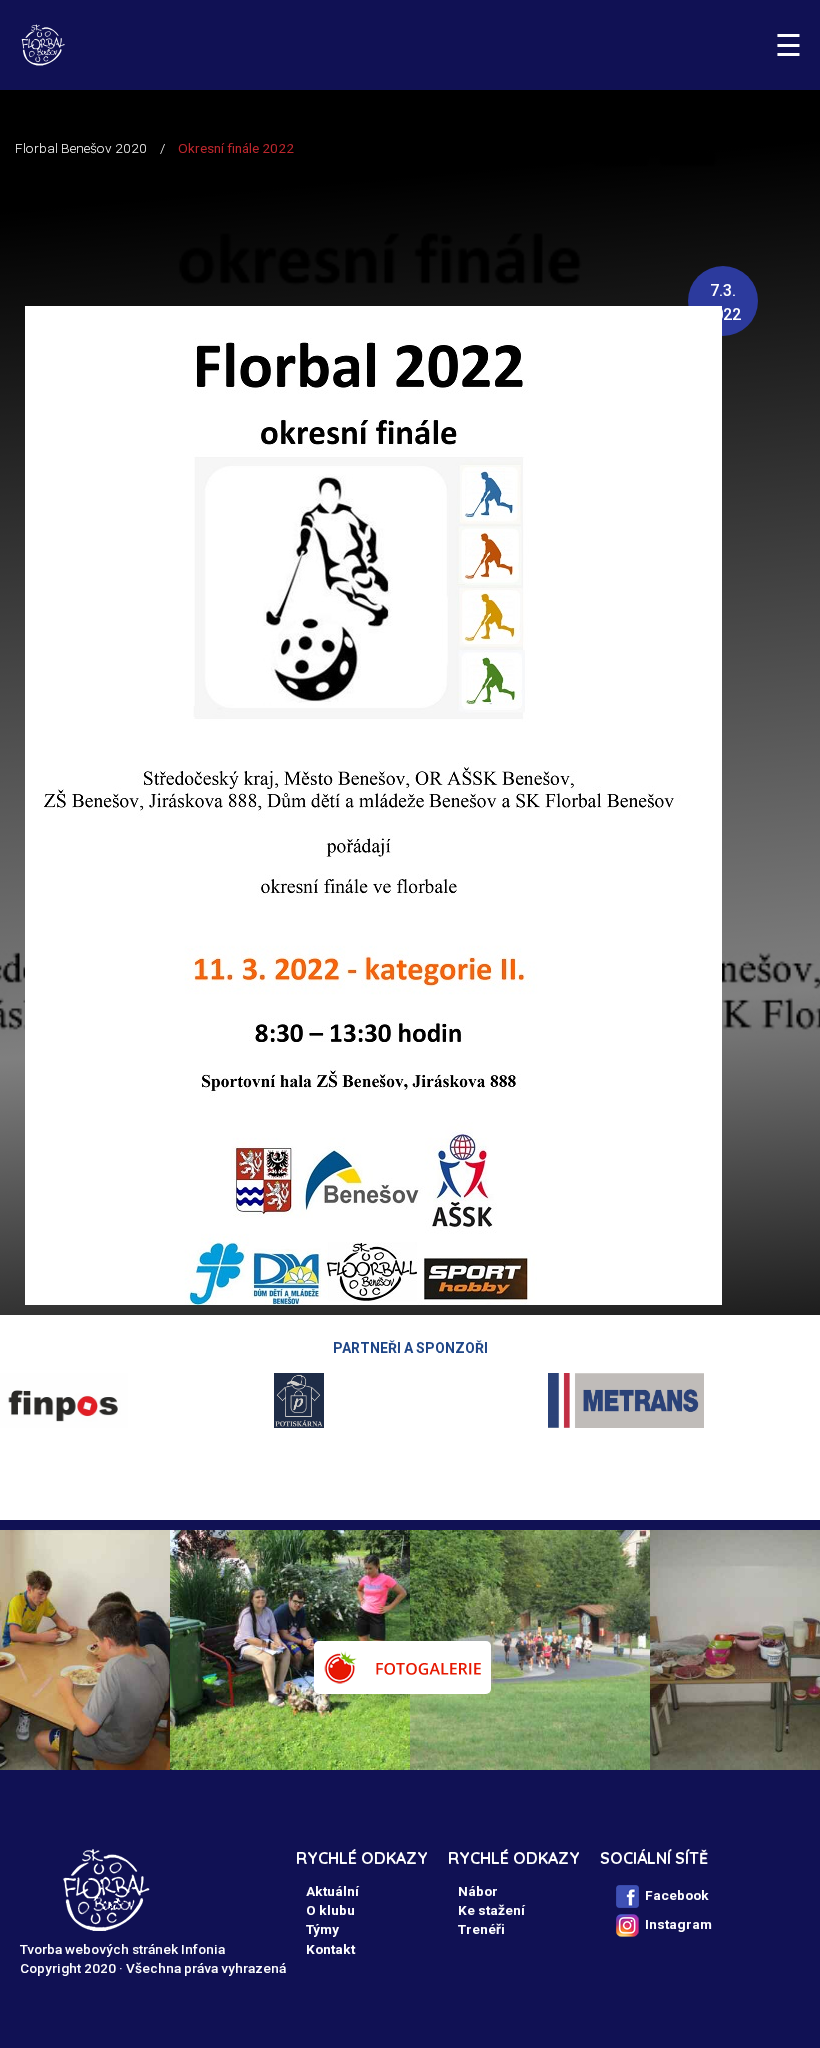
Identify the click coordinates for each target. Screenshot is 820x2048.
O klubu (330, 1910)
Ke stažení (491, 1910)
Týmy (322, 1929)
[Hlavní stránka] (42, 45)
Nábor (478, 1891)
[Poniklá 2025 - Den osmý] (201, 1650)
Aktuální (332, 1891)
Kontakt (330, 1949)
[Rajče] (402, 1667)
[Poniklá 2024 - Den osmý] (681, 1650)
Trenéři (481, 1929)
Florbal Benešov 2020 (81, 148)
